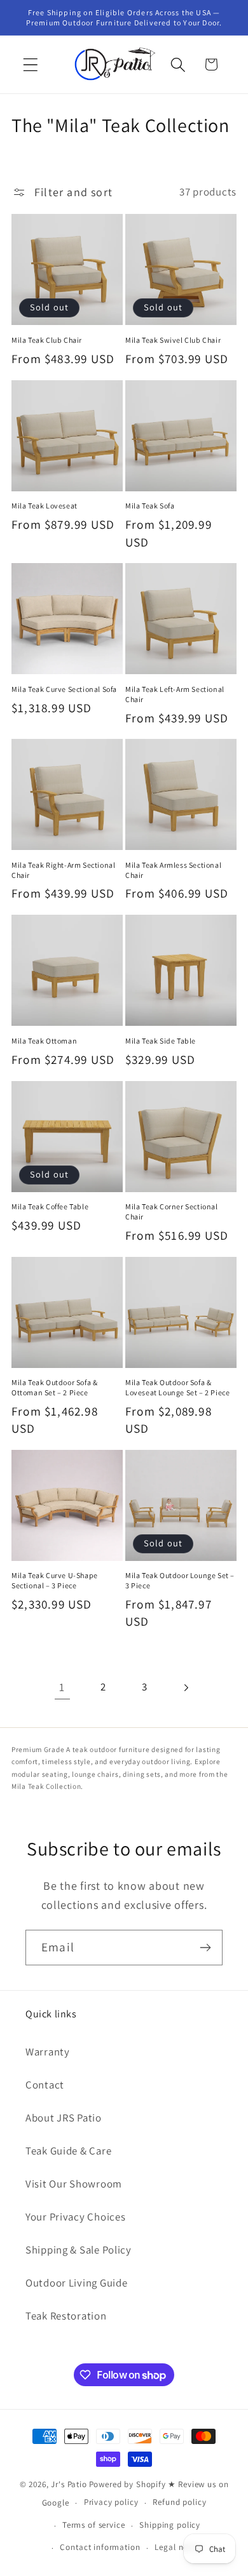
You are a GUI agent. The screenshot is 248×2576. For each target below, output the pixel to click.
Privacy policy (111, 2502)
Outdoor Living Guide (76, 2283)
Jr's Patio (69, 2484)
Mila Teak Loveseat (45, 506)
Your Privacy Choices (75, 2217)
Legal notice (178, 2547)
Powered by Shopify (127, 2484)
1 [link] (62, 1687)
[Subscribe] (205, 1948)
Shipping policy (170, 2525)
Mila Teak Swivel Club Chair (173, 340)
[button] (31, 64)
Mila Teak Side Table (161, 1041)
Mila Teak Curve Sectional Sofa (64, 689)
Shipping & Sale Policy (79, 2250)
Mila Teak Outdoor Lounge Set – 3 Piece (180, 1580)
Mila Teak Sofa (150, 506)
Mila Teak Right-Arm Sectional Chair (63, 870)
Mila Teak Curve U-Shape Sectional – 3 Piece (55, 1580)
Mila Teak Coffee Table (50, 1206)
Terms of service (93, 2525)
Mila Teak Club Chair (47, 340)
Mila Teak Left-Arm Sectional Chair (175, 694)
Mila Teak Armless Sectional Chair (173, 870)
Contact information (100, 2547)
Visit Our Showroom (74, 2184)
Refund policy (179, 2502)
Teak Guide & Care (68, 2151)
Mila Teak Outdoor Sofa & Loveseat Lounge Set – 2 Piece (177, 1387)
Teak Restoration (66, 2316)
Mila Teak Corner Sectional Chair (172, 1212)
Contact (45, 2085)
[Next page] (186, 1688)
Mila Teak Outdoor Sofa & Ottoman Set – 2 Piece (54, 1387)
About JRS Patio (64, 2118)
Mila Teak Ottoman (44, 1041)
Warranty (48, 2052)
